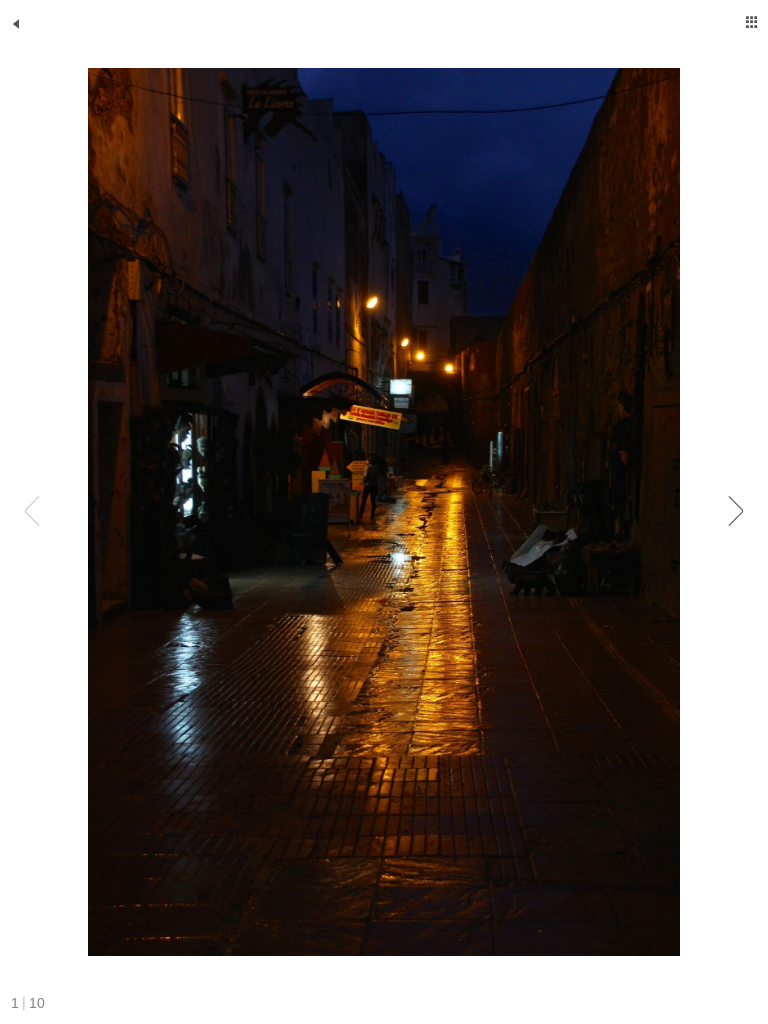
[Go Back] (16, 24)
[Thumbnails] (752, 22)
